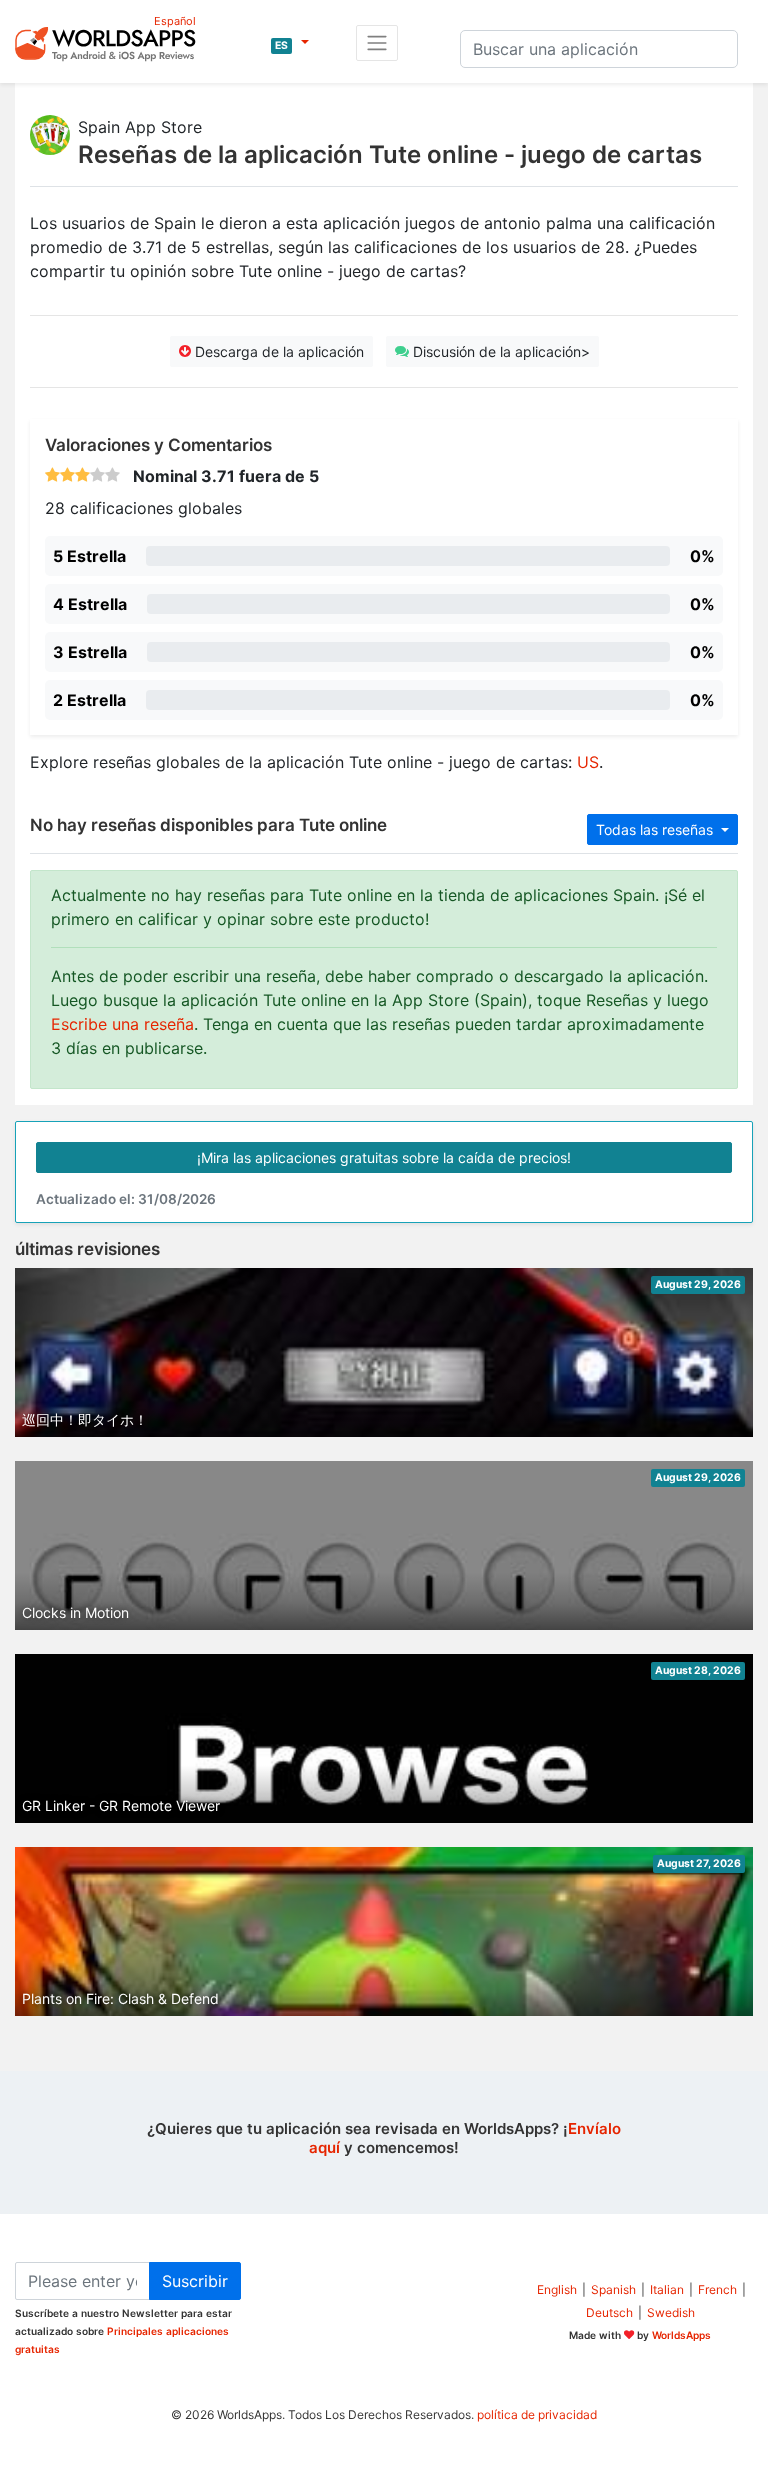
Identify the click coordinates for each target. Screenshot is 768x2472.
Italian (667, 2289)
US (588, 762)
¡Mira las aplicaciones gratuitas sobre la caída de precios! (384, 1157)
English (557, 2289)
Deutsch (609, 2312)
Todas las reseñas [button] (656, 829)
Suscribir (195, 2281)
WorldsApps (681, 2335)
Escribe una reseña (122, 1024)
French (717, 2289)
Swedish (671, 2312)
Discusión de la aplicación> (499, 351)
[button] (290, 43)
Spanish (613, 2289)
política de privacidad (537, 2414)
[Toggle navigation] (377, 43)
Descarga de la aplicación (277, 351)
